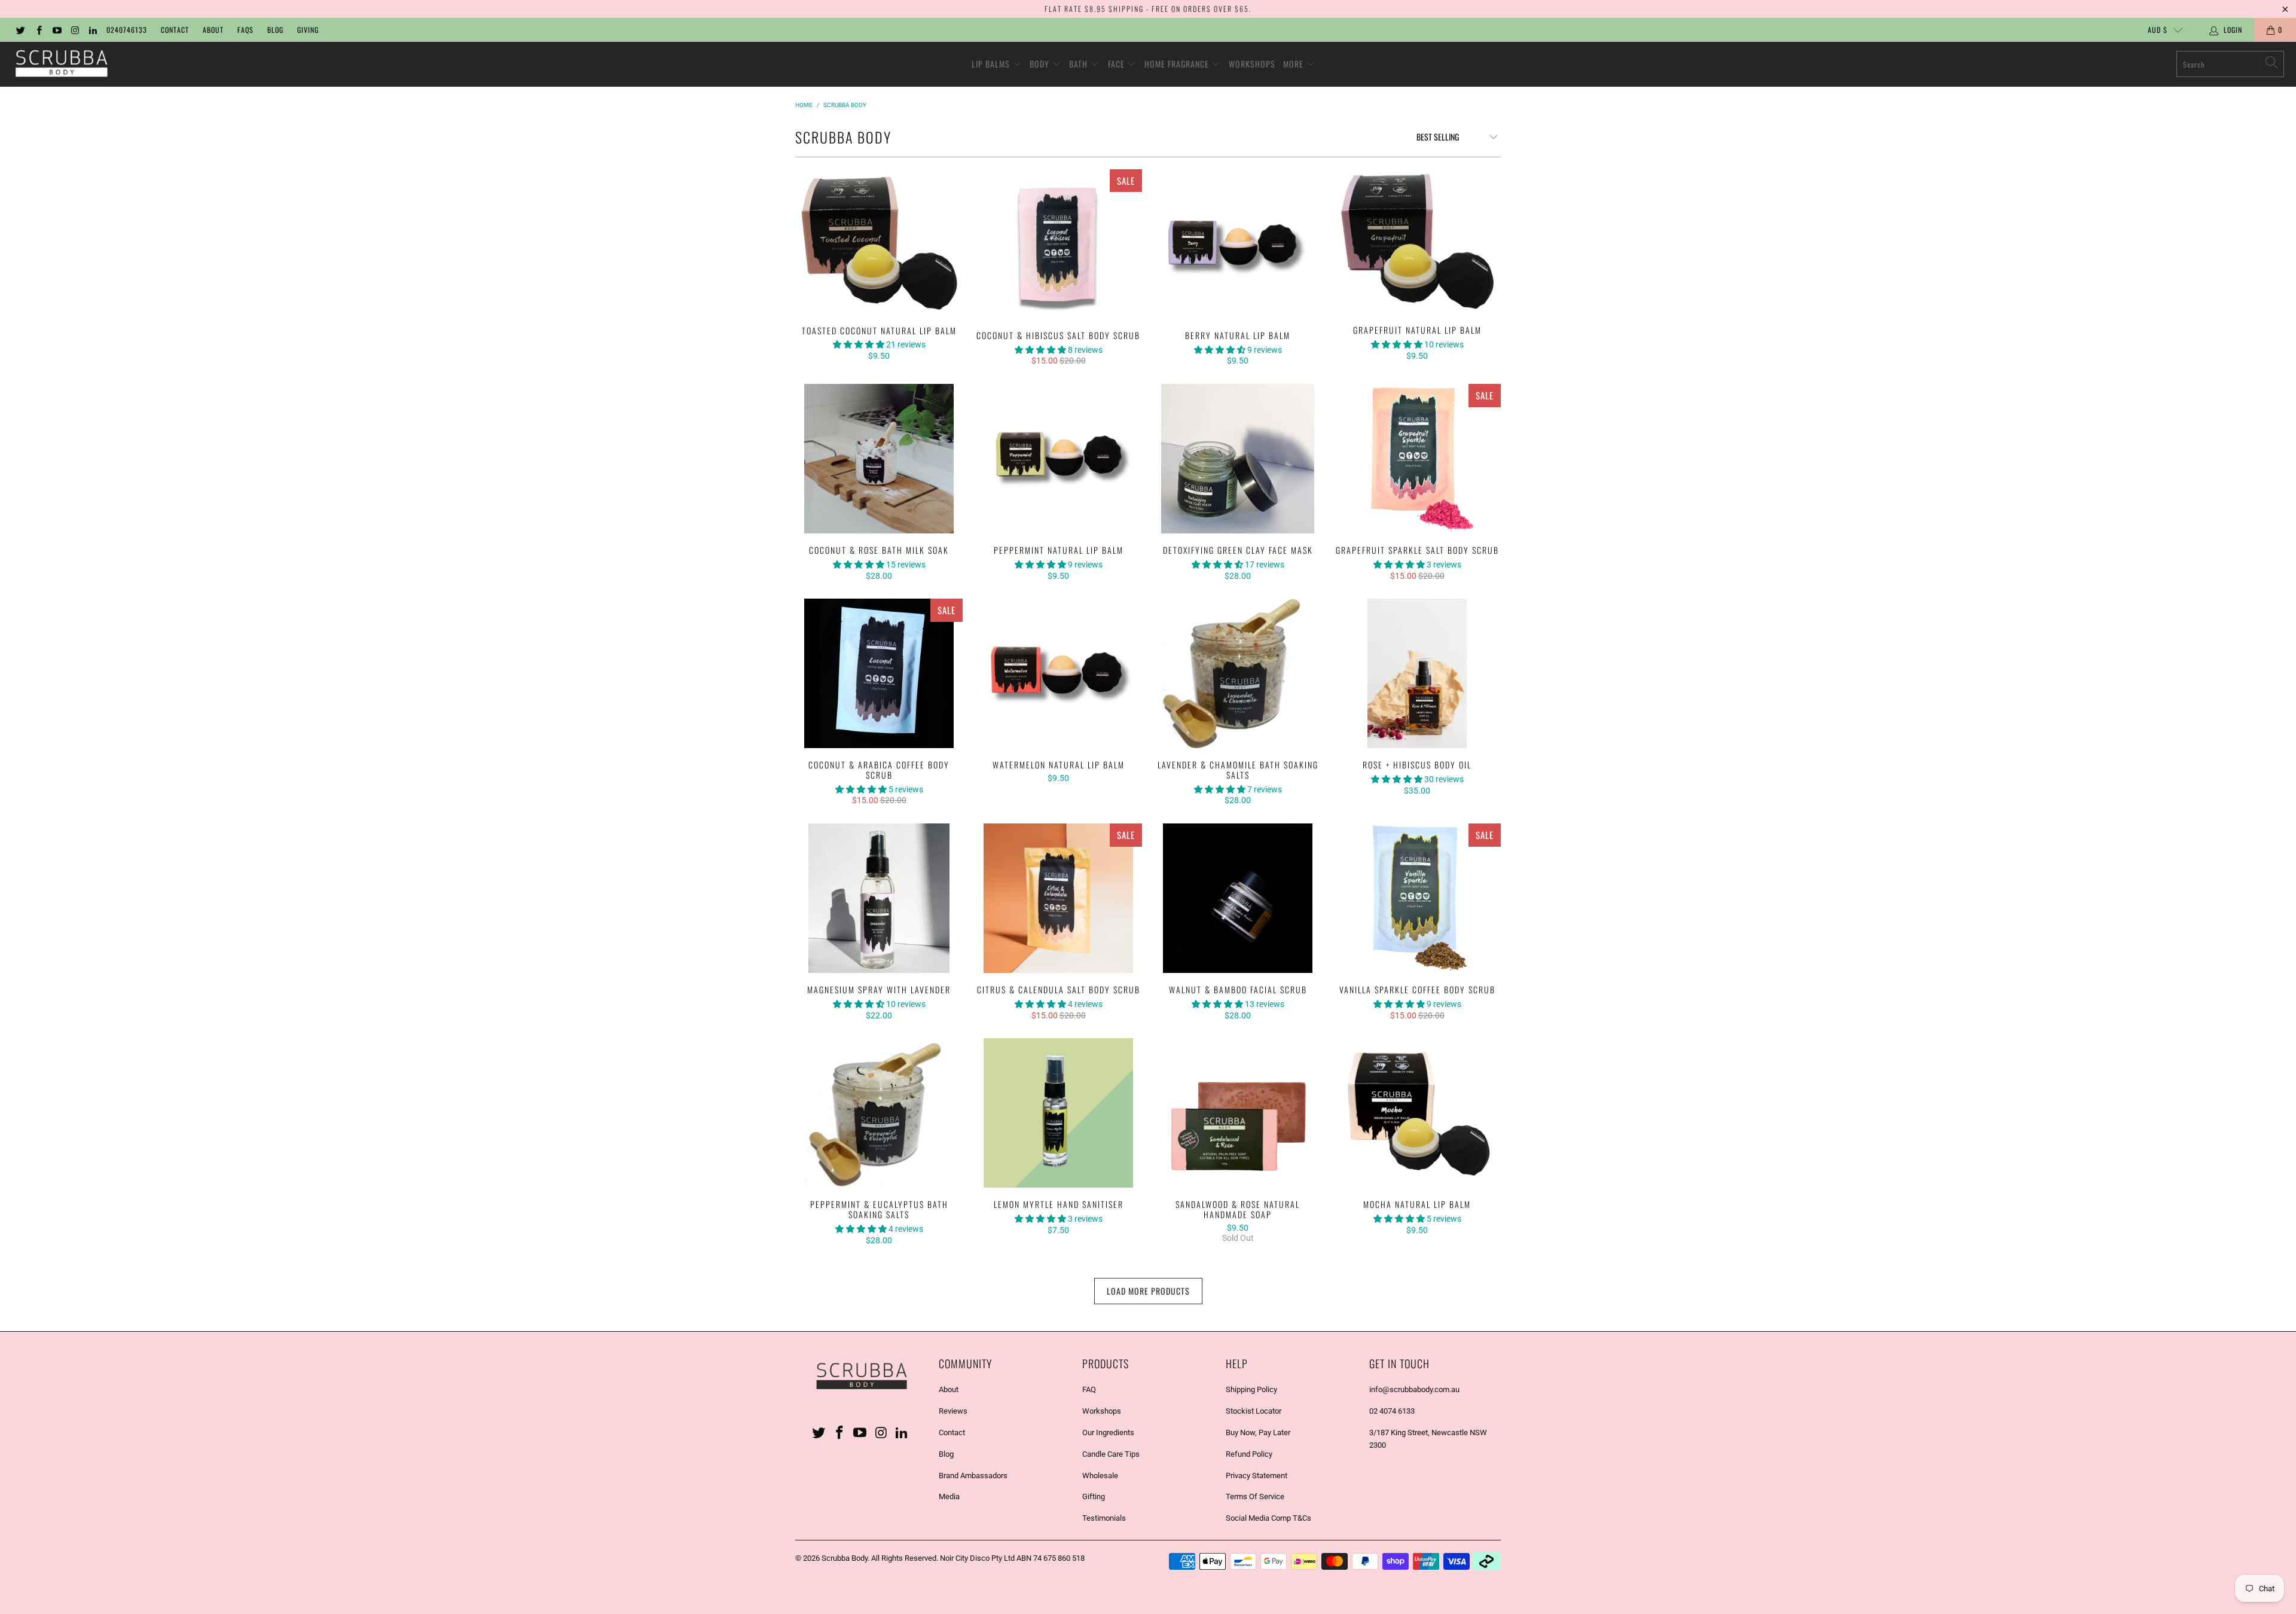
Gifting (1094, 1496)
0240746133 (127, 30)
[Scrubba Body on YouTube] (57, 30)
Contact (175, 30)
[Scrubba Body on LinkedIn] (92, 30)
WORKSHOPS (1252, 64)
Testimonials (1104, 1518)
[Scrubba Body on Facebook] (38, 30)
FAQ (1089, 1389)
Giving (308, 30)
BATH (1080, 64)
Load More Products (1148, 1291)
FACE (1118, 64)
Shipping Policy (1251, 1389)
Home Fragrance (1178, 64)
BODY (1041, 64)
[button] (859, 344)
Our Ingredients (1108, 1433)
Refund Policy (1249, 1454)
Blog (275, 30)
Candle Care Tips (1111, 1454)
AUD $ (2158, 30)
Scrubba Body (845, 1558)
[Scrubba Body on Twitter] (20, 30)
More (1294, 64)
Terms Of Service (1255, 1496)
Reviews (953, 1411)
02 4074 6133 (1392, 1411)
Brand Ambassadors (973, 1476)
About (213, 30)
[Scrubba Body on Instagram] (74, 30)
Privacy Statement (1257, 1476)
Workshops (1102, 1411)
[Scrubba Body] (61, 64)
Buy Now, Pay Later (1258, 1433)
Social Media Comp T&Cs (1268, 1518)
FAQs (245, 30)
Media (949, 1496)
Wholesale (1100, 1476)
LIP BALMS (992, 64)
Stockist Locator (1254, 1411)
